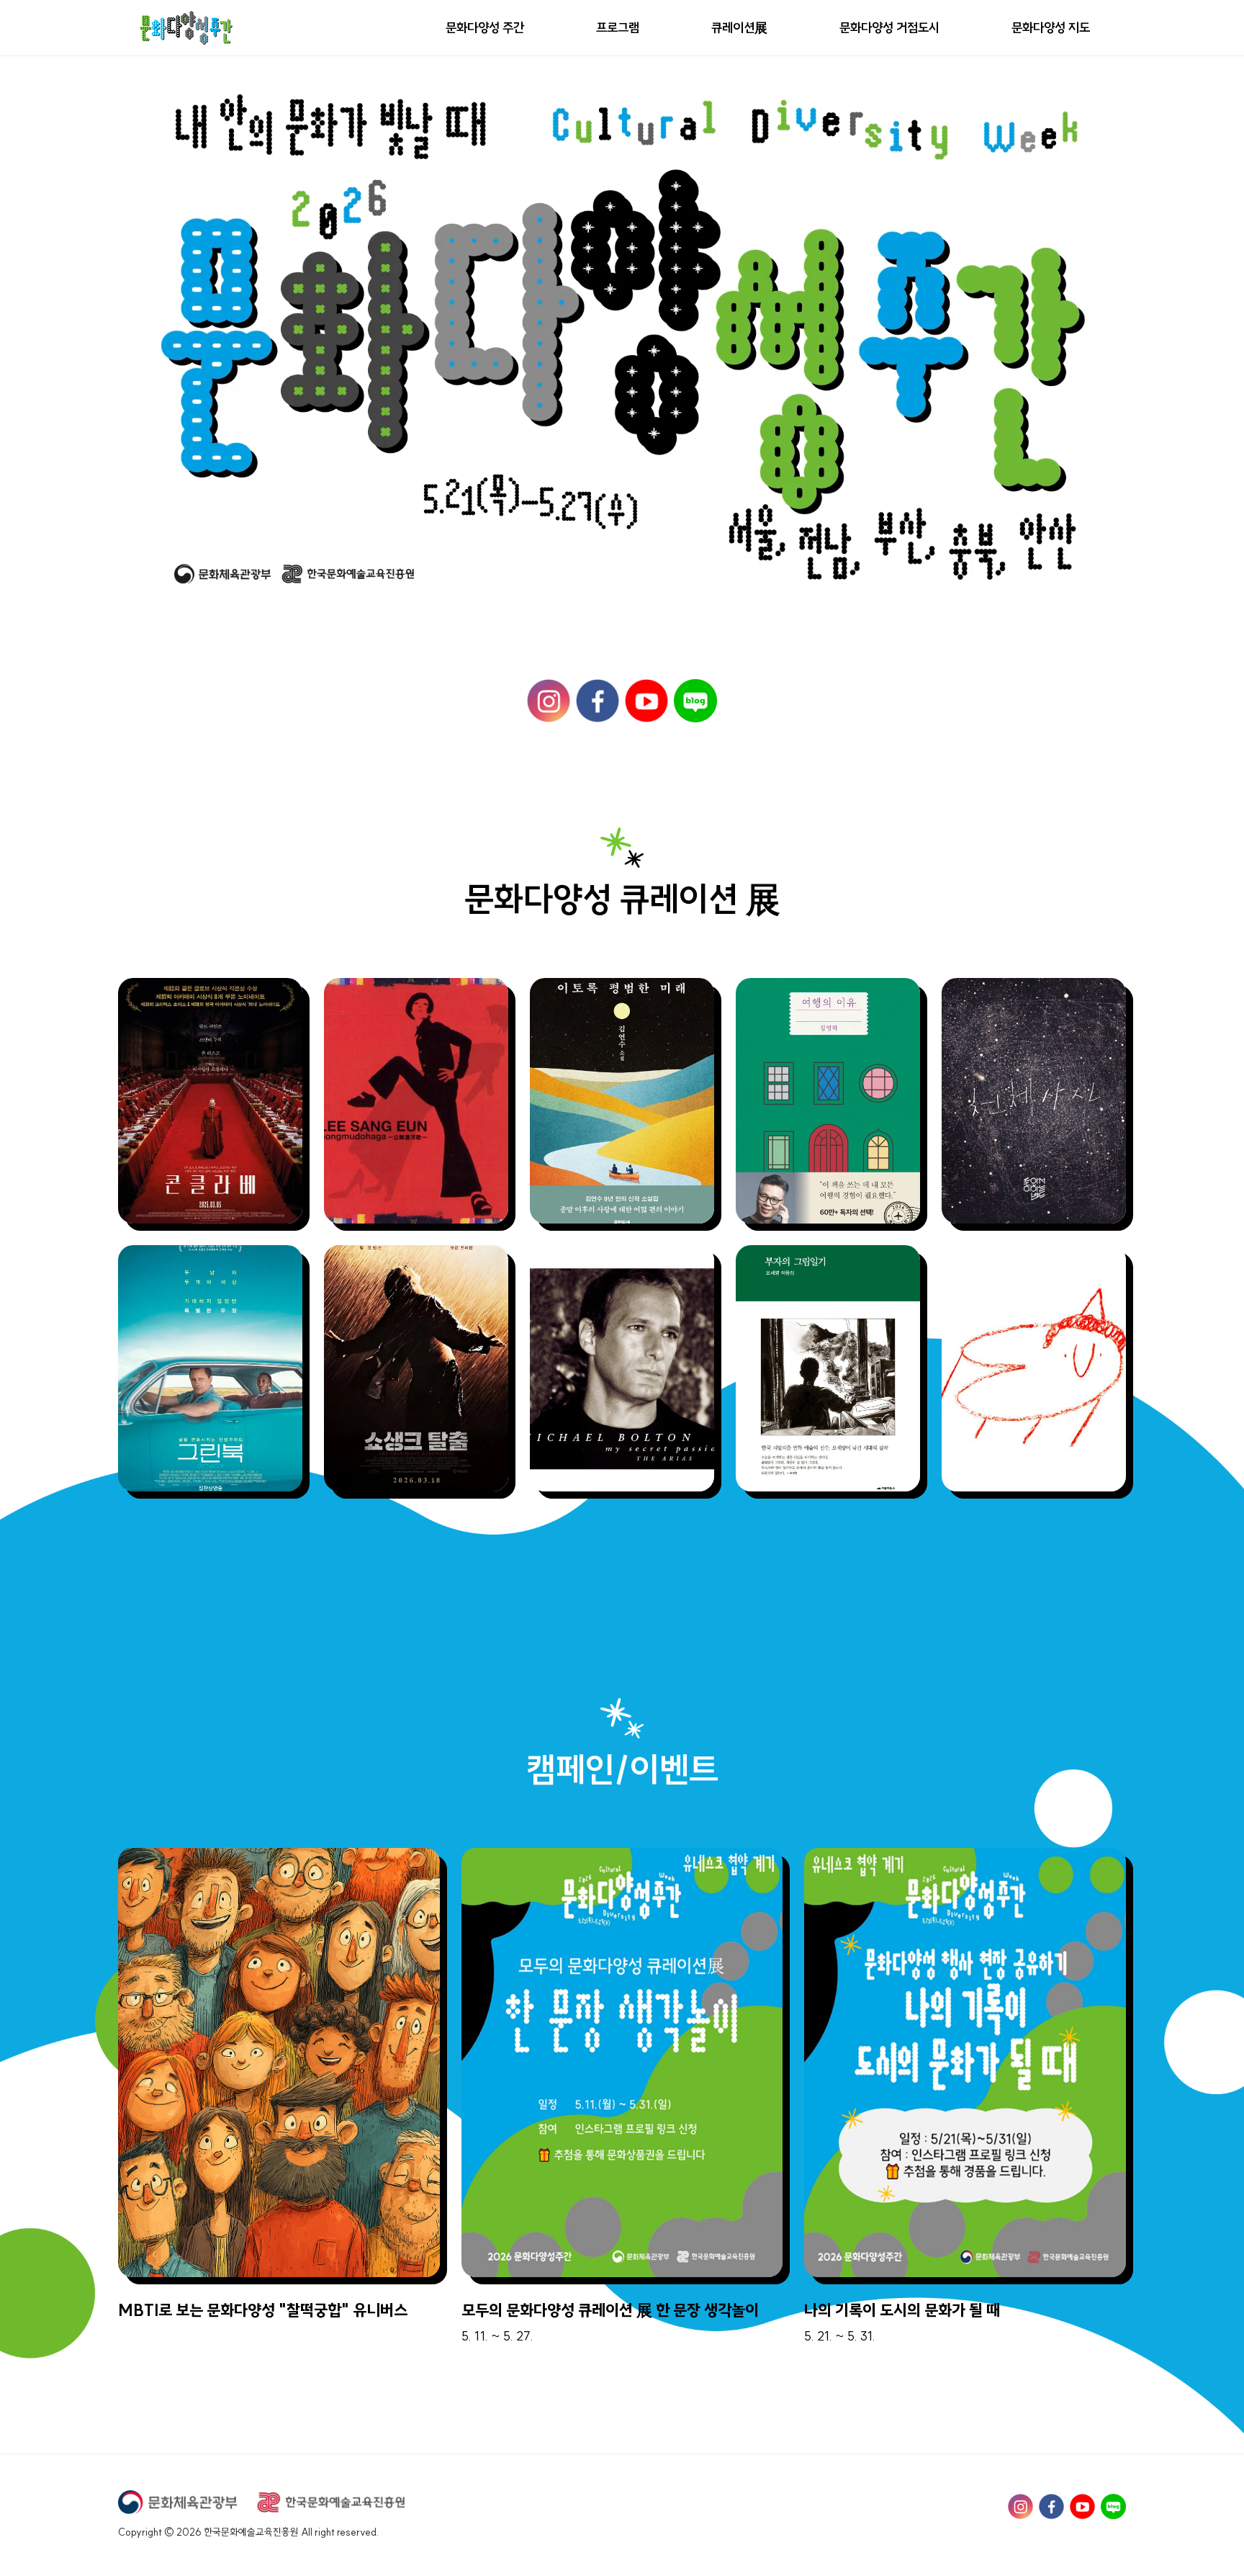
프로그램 (618, 28)
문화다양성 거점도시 (889, 28)
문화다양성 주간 (485, 28)
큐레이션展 (739, 28)
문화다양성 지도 (1051, 28)
